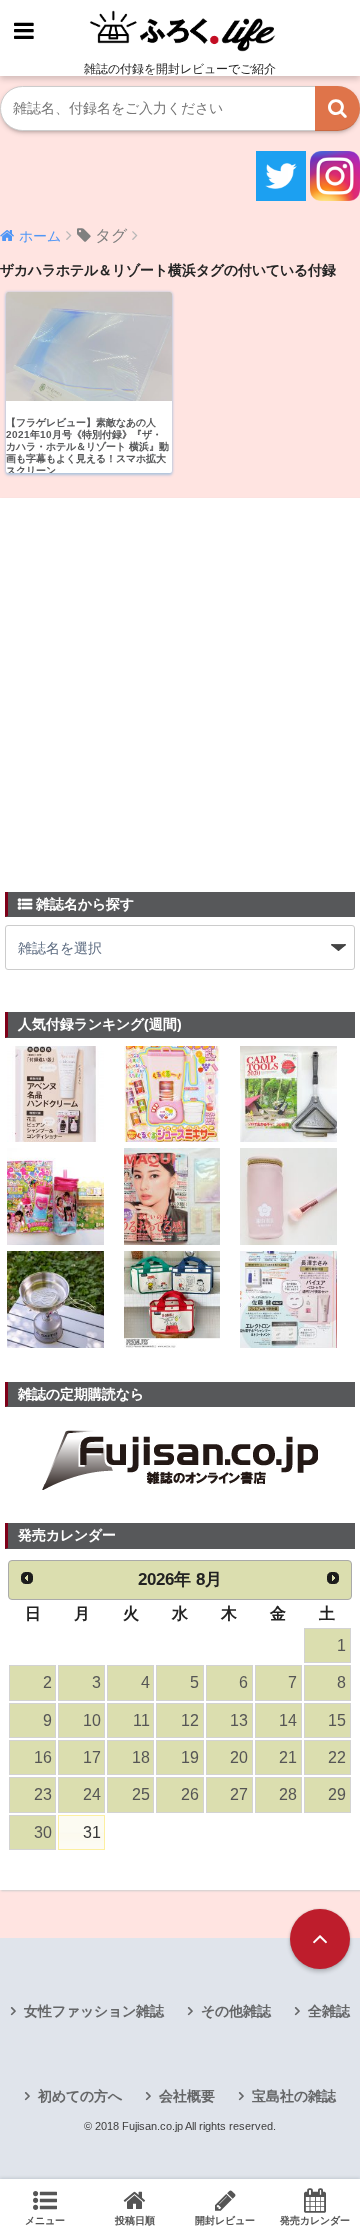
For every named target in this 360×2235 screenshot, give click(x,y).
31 (92, 1832)
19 (190, 1757)
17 (92, 1757)
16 (43, 1757)
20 (239, 1757)
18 (141, 1757)
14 (288, 1720)
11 (141, 1720)
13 (239, 1720)
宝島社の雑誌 (294, 2096)
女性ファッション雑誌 (94, 2011)
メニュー (45, 2220)
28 (288, 1794)
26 (190, 1794)
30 (43, 1832)
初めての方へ (80, 2096)
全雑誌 (329, 2011)
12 (190, 1720)
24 (92, 1794)
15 (337, 1720)
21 (288, 1757)
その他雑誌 (236, 2011)
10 (92, 1720)
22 (337, 1757)
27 (239, 1794)
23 (43, 1794)
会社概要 (187, 2096)
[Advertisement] (180, 683)
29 (337, 1794)
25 (141, 1794)
